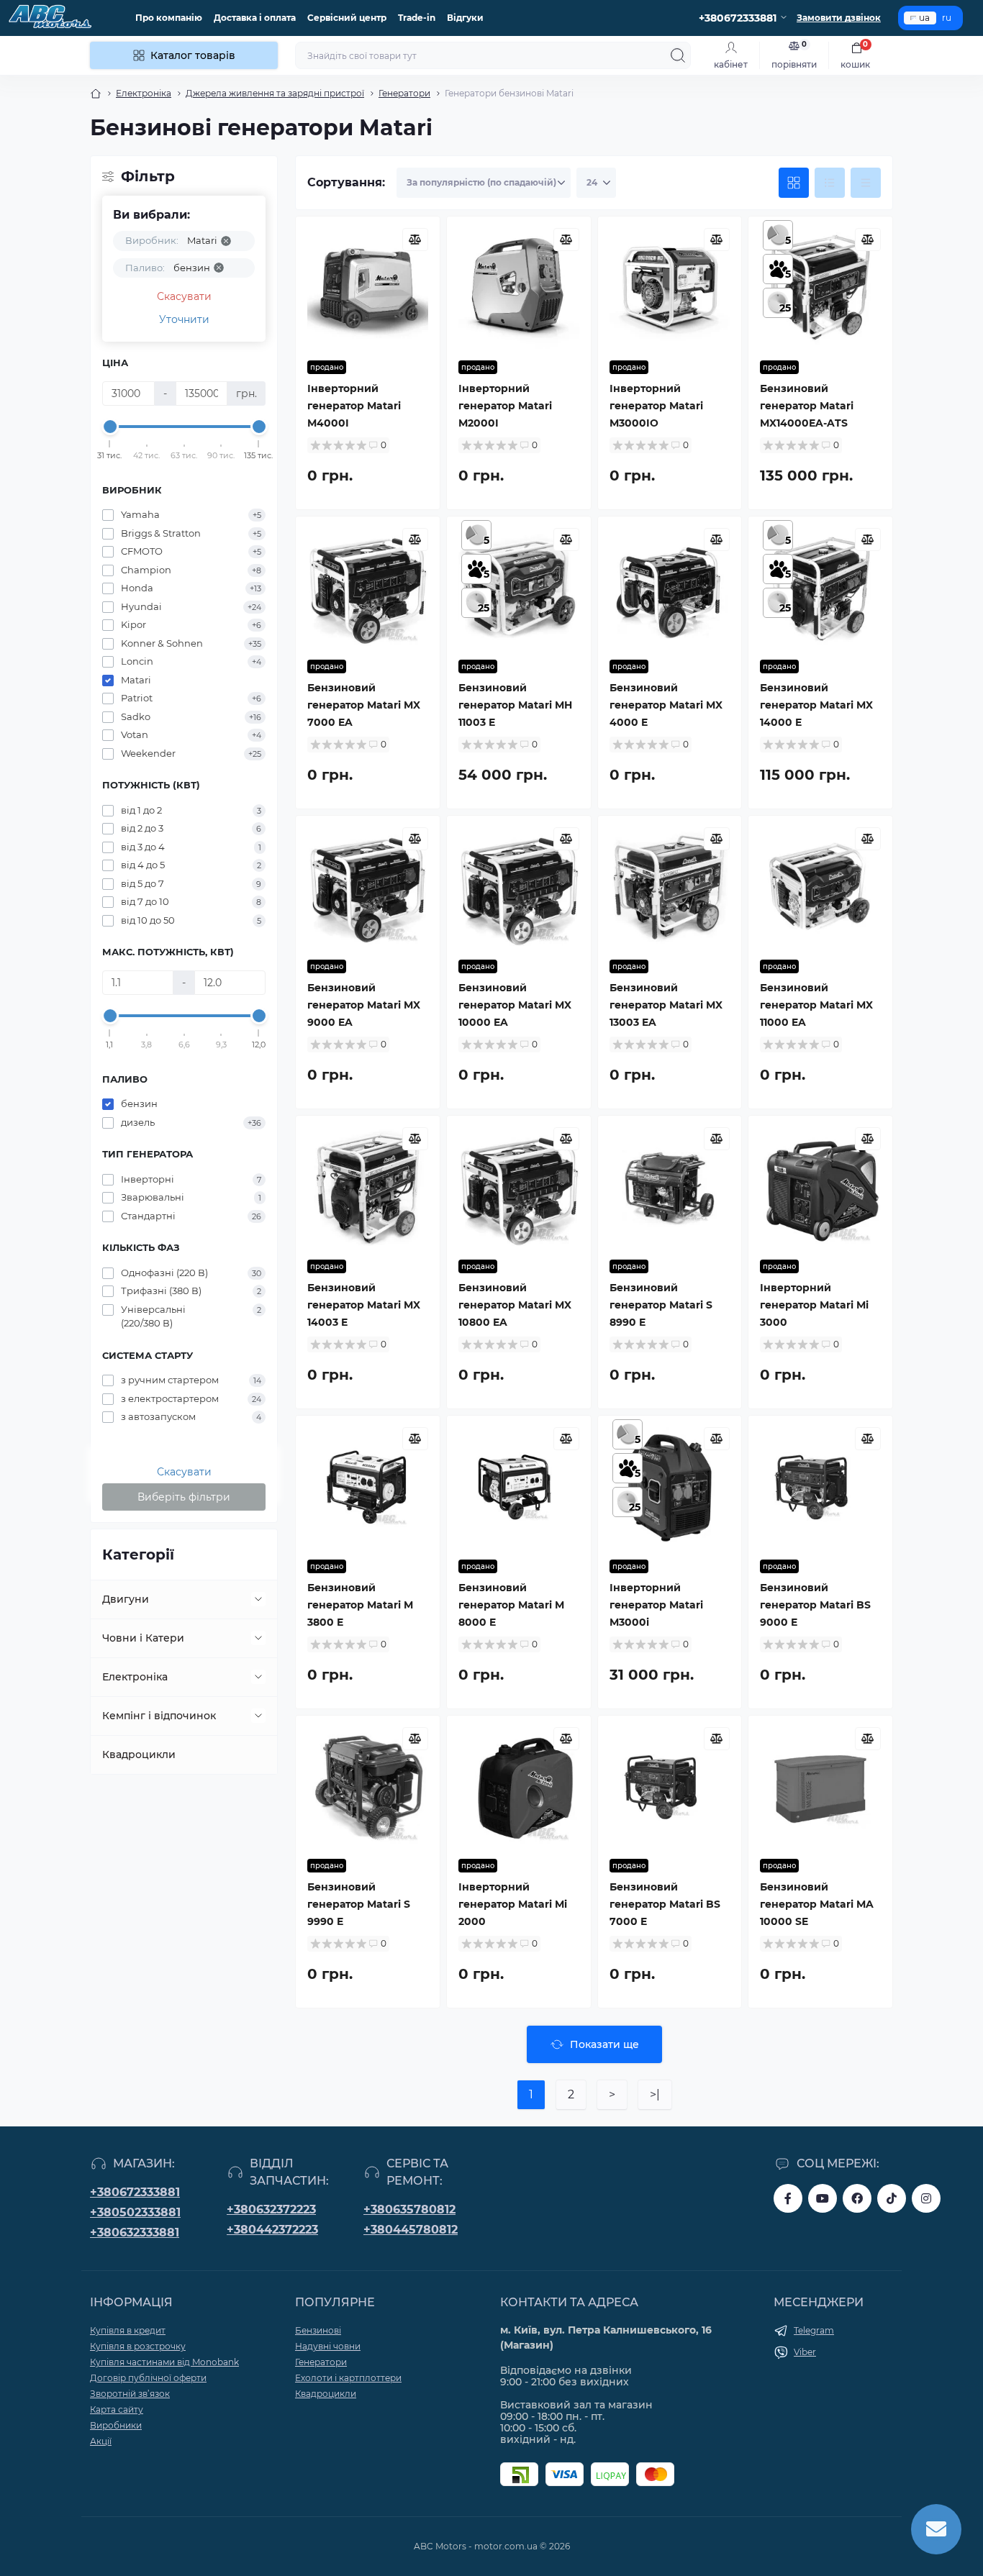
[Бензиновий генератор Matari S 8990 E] (670, 1188)
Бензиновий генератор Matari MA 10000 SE (817, 1904)
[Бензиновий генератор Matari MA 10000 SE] (820, 1788)
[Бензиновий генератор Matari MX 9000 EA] (368, 888)
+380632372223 (271, 2209)
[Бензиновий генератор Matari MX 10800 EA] (519, 1188)
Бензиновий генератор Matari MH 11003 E (515, 705)
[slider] (110, 427)
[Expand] (258, 1599)
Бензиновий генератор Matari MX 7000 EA (364, 705)
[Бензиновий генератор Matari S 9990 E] (368, 1788)
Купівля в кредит (128, 2330)
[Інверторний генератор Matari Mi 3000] (820, 1188)
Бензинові (318, 2330)
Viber (805, 2352)
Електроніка (144, 93)
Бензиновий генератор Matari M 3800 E (360, 1605)
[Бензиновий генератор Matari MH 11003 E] (519, 588)
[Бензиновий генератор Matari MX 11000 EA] (820, 888)
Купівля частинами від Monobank (164, 2362)
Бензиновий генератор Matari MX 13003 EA (666, 1005)
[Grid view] (794, 183)
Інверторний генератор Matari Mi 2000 (513, 1904)
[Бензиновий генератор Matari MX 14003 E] (368, 1188)
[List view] (830, 183)
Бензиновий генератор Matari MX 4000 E (666, 705)
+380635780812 (409, 2209)
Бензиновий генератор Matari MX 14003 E (364, 1305)
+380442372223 (272, 2230)
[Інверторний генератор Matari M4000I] (368, 288)
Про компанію (169, 18)
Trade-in (417, 18)
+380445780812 (411, 2230)
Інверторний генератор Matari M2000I (505, 406)
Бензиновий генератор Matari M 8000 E (511, 1605)
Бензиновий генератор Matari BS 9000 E (815, 1605)
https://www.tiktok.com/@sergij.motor (892, 2198)
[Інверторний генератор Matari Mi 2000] (519, 1788)
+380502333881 (135, 2212)
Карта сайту (117, 2409)
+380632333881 (135, 2233)
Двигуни (126, 1599)
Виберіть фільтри (184, 1497)
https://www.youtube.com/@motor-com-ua (823, 2198)
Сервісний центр (347, 18)
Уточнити (184, 319)
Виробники (116, 2425)
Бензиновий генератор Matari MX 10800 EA (515, 1305)
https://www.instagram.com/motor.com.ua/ (926, 2198)
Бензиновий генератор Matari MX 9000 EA (364, 1005)
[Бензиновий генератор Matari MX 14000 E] (820, 588)
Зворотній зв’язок (130, 2394)
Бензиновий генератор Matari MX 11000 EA (816, 1005)
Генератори (404, 93)
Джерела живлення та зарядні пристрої (275, 93)
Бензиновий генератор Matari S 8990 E (661, 1305)
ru (947, 18)
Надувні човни (328, 2346)
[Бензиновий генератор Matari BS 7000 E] (670, 1788)
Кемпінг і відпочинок (159, 1716)
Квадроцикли (139, 1754)
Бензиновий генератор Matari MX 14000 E (816, 705)
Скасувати (184, 296)
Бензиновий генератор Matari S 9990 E (359, 1904)
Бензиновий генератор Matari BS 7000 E (665, 1904)
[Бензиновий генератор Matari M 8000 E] (519, 1488)
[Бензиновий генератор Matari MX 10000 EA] (519, 888)
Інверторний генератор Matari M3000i (656, 1605)
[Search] (678, 55)
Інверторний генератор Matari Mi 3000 (814, 1305)
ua (924, 18)
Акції (101, 2441)
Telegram (814, 2330)
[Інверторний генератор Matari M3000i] (670, 1488)
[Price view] (866, 183)
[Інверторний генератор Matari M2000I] (519, 288)
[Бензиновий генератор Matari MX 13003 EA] (670, 888)
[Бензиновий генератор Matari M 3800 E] (368, 1488)
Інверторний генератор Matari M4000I (354, 406)
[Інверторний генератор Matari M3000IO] (670, 288)
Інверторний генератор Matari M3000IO (656, 406)
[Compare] (415, 240)
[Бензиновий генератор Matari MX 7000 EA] (368, 588)
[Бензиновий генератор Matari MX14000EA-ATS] (820, 288)
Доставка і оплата (255, 18)
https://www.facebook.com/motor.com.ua (788, 2198)
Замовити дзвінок (839, 18)
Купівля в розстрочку (138, 2346)
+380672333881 (135, 2192)
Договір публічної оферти (148, 2378)
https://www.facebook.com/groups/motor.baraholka (857, 2198)
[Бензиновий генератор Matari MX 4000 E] (670, 588)
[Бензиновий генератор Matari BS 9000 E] (820, 1488)
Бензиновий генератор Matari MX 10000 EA (515, 1005)
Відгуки (465, 18)
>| (655, 2094)
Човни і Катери (143, 1638)
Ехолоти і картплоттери (348, 2378)
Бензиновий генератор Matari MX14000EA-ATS (807, 406)
